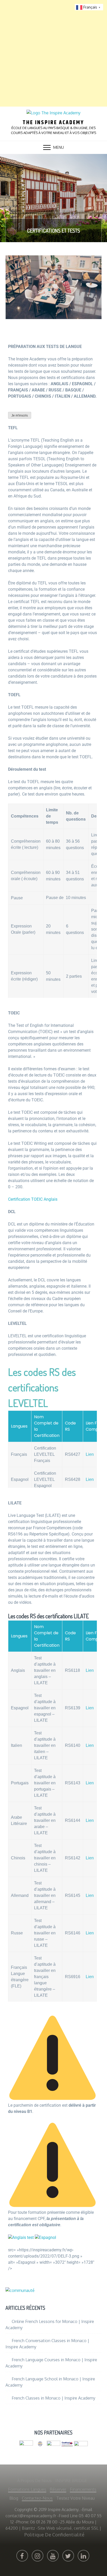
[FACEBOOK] (22, 2556)
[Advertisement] (53, 53)
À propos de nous (34, 2481)
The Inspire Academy (53, 123)
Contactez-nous (37, 2498)
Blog (14, 2498)
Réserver (58, 2489)
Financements (83, 2489)
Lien (90, 1454)
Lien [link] (90, 1670)
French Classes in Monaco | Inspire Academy (53, 2398)
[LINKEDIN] (83, 2556)
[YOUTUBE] (53, 2556)
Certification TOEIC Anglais (33, 1199)
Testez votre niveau (76, 2498)
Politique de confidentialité (54, 2535)
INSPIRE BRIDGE (71, 2481)
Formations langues (27, 2489)
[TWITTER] (68, 2556)
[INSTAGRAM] (38, 2556)
